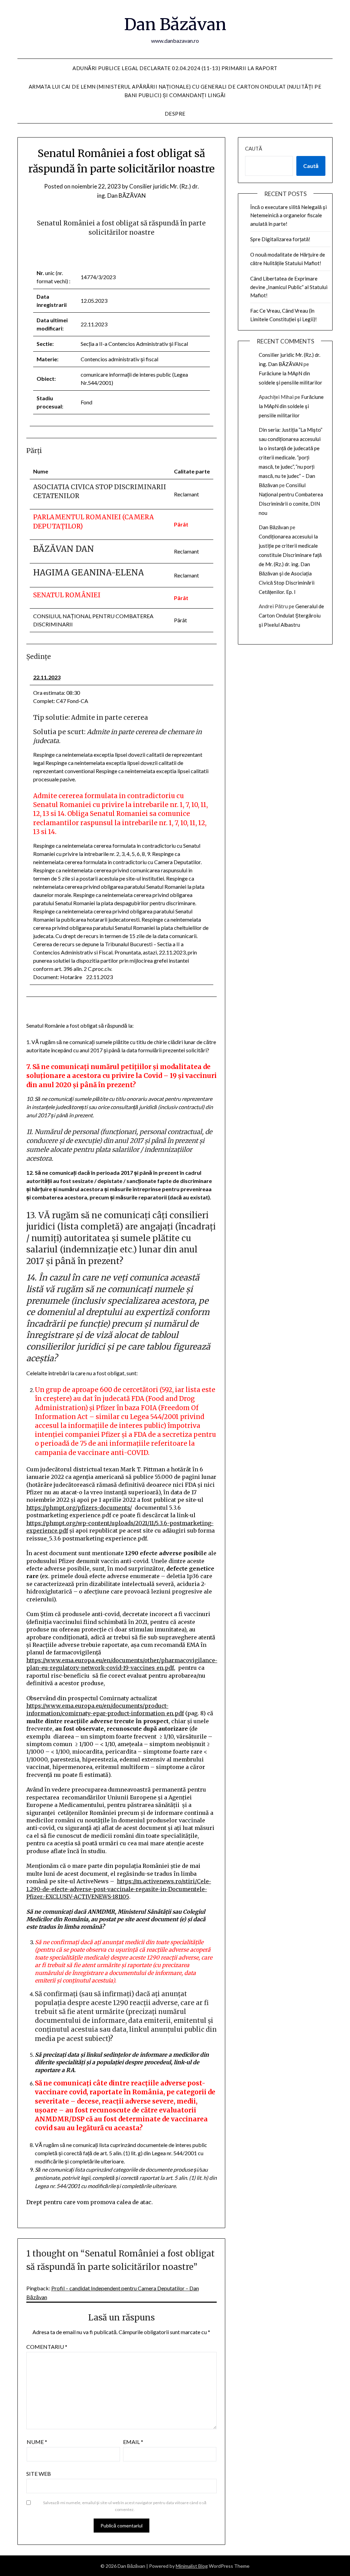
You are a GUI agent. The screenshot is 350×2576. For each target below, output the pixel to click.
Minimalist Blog (192, 2566)
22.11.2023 (47, 677)
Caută (254, 148)
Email (133, 2442)
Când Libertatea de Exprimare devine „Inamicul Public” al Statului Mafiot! (289, 287)
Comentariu (47, 2347)
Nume (37, 2442)
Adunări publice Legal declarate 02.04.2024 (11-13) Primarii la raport (175, 68)
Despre (175, 114)
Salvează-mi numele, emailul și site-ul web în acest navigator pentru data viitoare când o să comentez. (125, 2506)
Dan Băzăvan (175, 24)
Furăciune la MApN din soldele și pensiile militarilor (291, 406)
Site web (39, 2474)
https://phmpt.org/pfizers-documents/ (79, 1508)
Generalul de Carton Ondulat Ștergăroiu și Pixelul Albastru (291, 615)
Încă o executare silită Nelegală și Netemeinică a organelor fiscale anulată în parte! (288, 215)
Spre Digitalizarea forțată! (280, 239)
